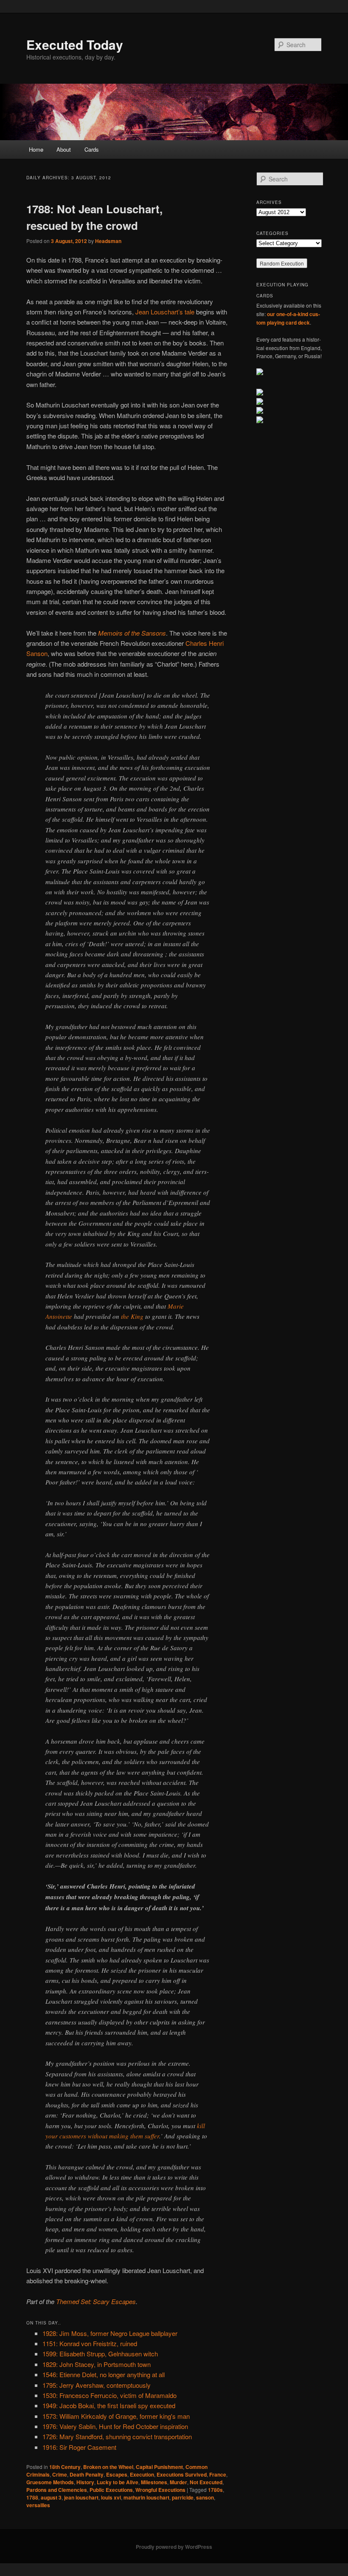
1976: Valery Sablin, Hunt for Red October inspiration (115, 2426)
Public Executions (111, 2490)
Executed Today (75, 44)
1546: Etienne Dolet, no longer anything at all (104, 2374)
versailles (38, 2505)
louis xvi (111, 2497)
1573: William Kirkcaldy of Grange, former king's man (116, 2416)
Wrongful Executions (160, 2490)
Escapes (117, 2474)
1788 (32, 2497)
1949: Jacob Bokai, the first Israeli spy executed (109, 2405)
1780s (215, 2490)
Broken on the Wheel (108, 2467)
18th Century (65, 2467)
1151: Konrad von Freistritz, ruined (90, 2343)
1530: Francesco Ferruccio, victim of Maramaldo (109, 2395)
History (85, 2482)
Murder (178, 2482)
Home (36, 149)
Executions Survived (182, 2474)
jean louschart (81, 2497)
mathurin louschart (146, 2497)
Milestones (154, 2482)
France (218, 2474)
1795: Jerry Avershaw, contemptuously (97, 2385)
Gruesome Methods (50, 2482)
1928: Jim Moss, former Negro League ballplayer (110, 2333)
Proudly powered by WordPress (174, 2547)
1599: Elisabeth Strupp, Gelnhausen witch (100, 2354)
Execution (142, 2474)
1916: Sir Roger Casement (79, 2447)
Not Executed (206, 2482)
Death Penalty (87, 2474)
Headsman (108, 241)
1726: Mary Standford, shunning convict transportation (117, 2436)
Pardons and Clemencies (57, 2490)
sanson (205, 2497)
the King (132, 1316)
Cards (92, 149)
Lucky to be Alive (118, 2482)
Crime (60, 2474)
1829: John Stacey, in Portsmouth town (97, 2364)
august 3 (51, 2497)
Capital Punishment (159, 2467)
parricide (183, 2497)
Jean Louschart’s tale (165, 312)
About (64, 149)
